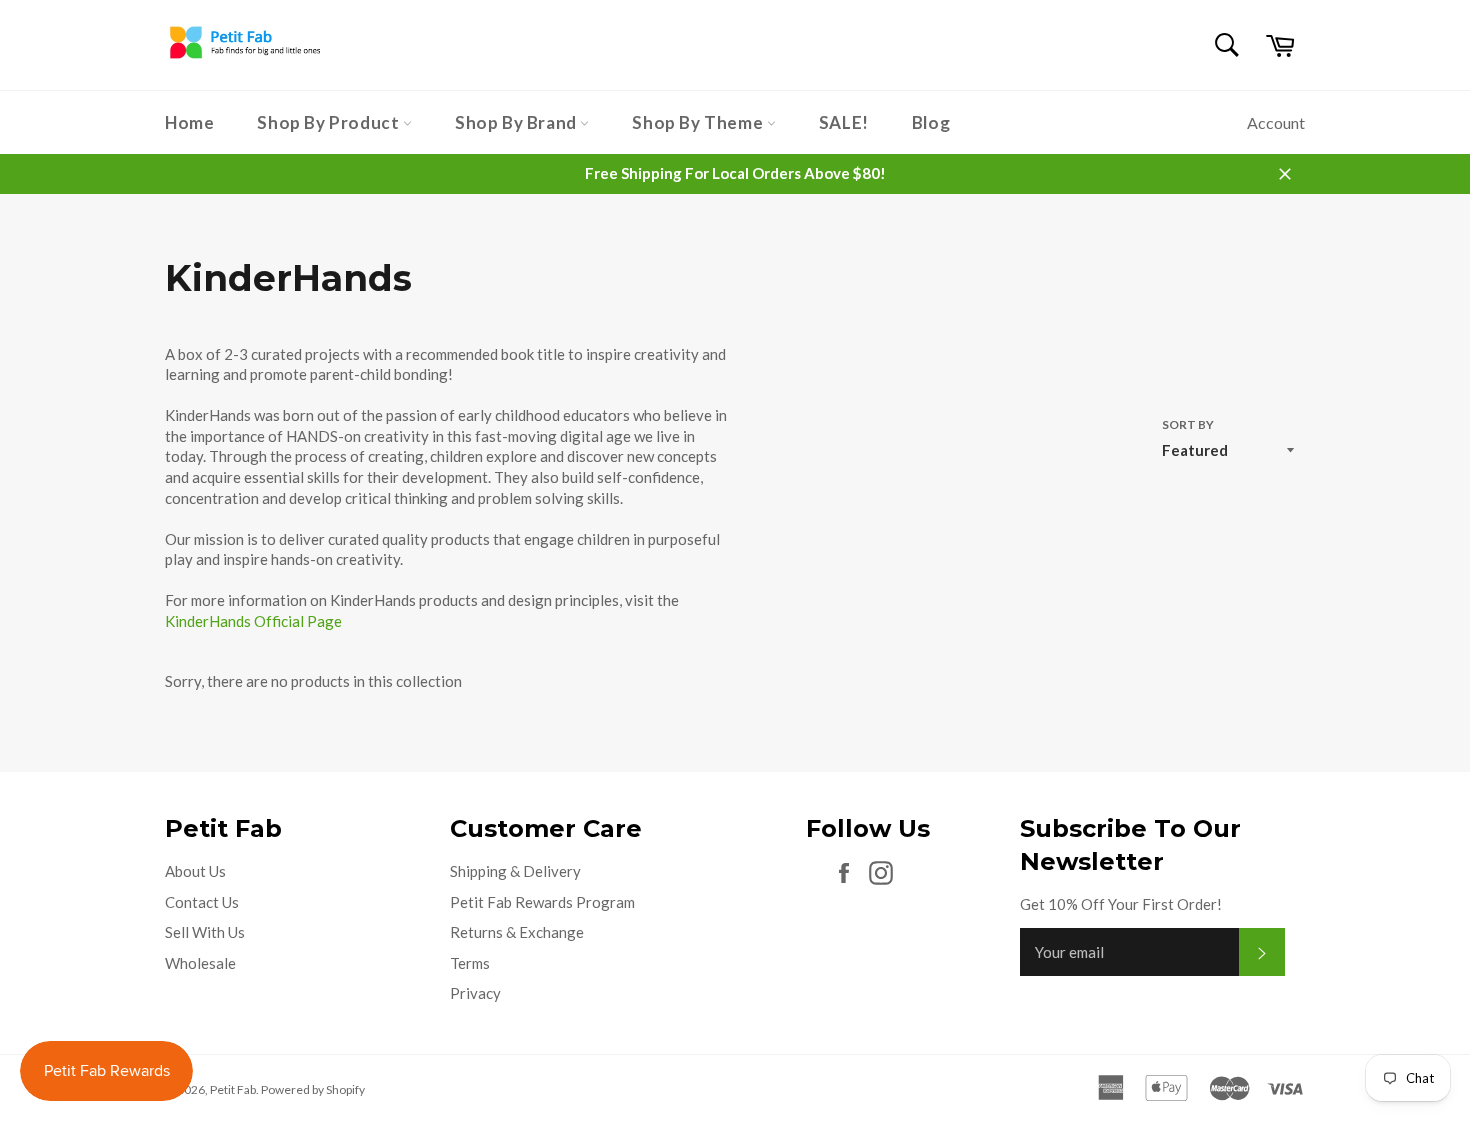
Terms (470, 963)
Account (1276, 122)
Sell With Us (205, 932)
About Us (195, 871)
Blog (931, 122)
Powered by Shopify (313, 1089)
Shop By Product (330, 122)
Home (189, 122)
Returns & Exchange (517, 932)
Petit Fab (233, 1089)
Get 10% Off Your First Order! (1121, 904)
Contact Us (202, 902)
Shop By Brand (517, 122)
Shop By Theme (699, 122)
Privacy (475, 993)
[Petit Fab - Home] (245, 58)
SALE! (844, 122)
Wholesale (200, 963)
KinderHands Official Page (253, 621)
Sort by (1188, 424)
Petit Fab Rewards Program (542, 902)
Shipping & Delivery (515, 871)
